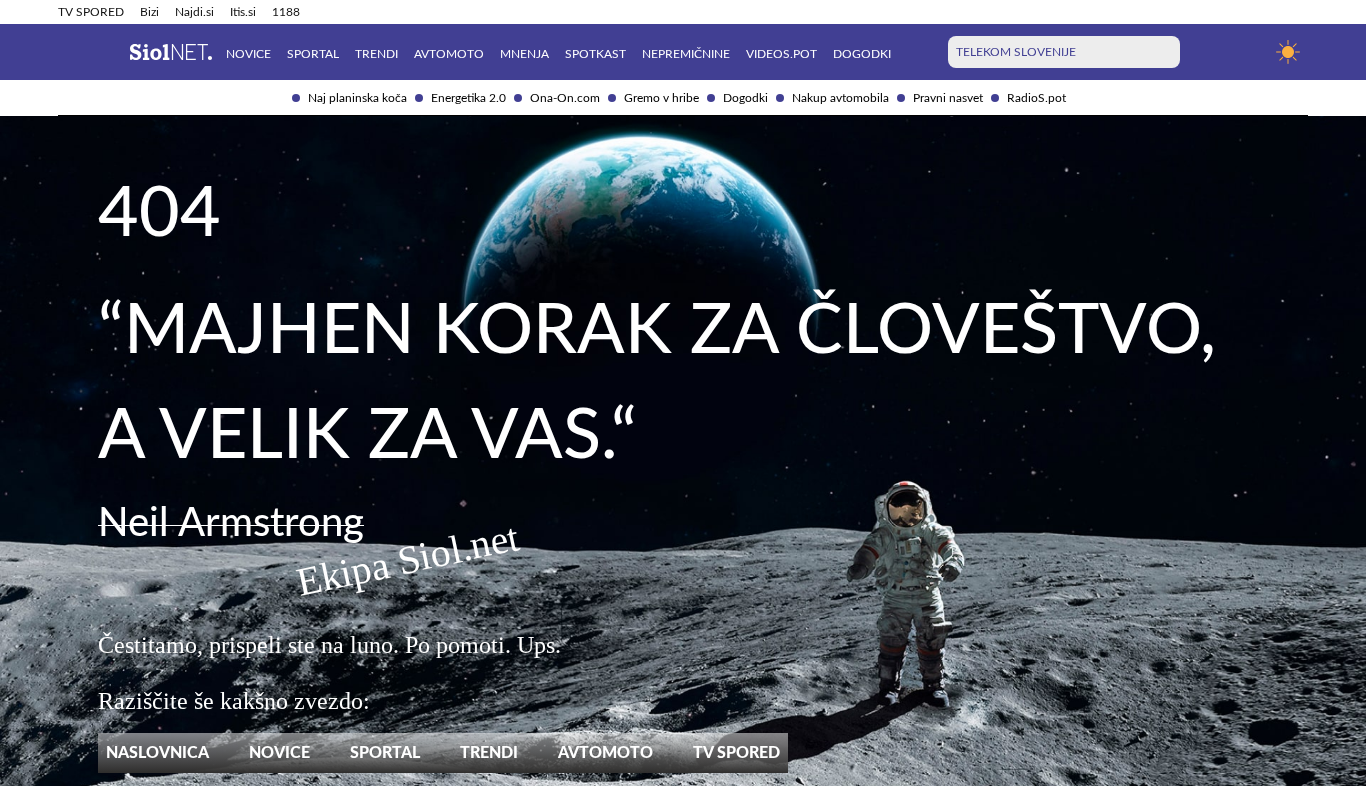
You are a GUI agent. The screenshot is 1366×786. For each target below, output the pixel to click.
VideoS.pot (781, 54)
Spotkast (595, 54)
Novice (248, 54)
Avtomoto (449, 54)
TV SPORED (91, 12)
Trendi (376, 54)
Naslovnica (157, 753)
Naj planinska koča (357, 98)
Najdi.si (194, 12)
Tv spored (736, 753)
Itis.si (243, 12)
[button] (70, 52)
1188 (286, 12)
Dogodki (745, 98)
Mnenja (524, 54)
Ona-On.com (565, 98)
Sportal (313, 54)
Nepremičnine (686, 54)
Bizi (149, 12)
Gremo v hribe (661, 98)
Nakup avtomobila (840, 98)
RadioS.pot (1036, 98)
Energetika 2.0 (468, 98)
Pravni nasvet (948, 98)
